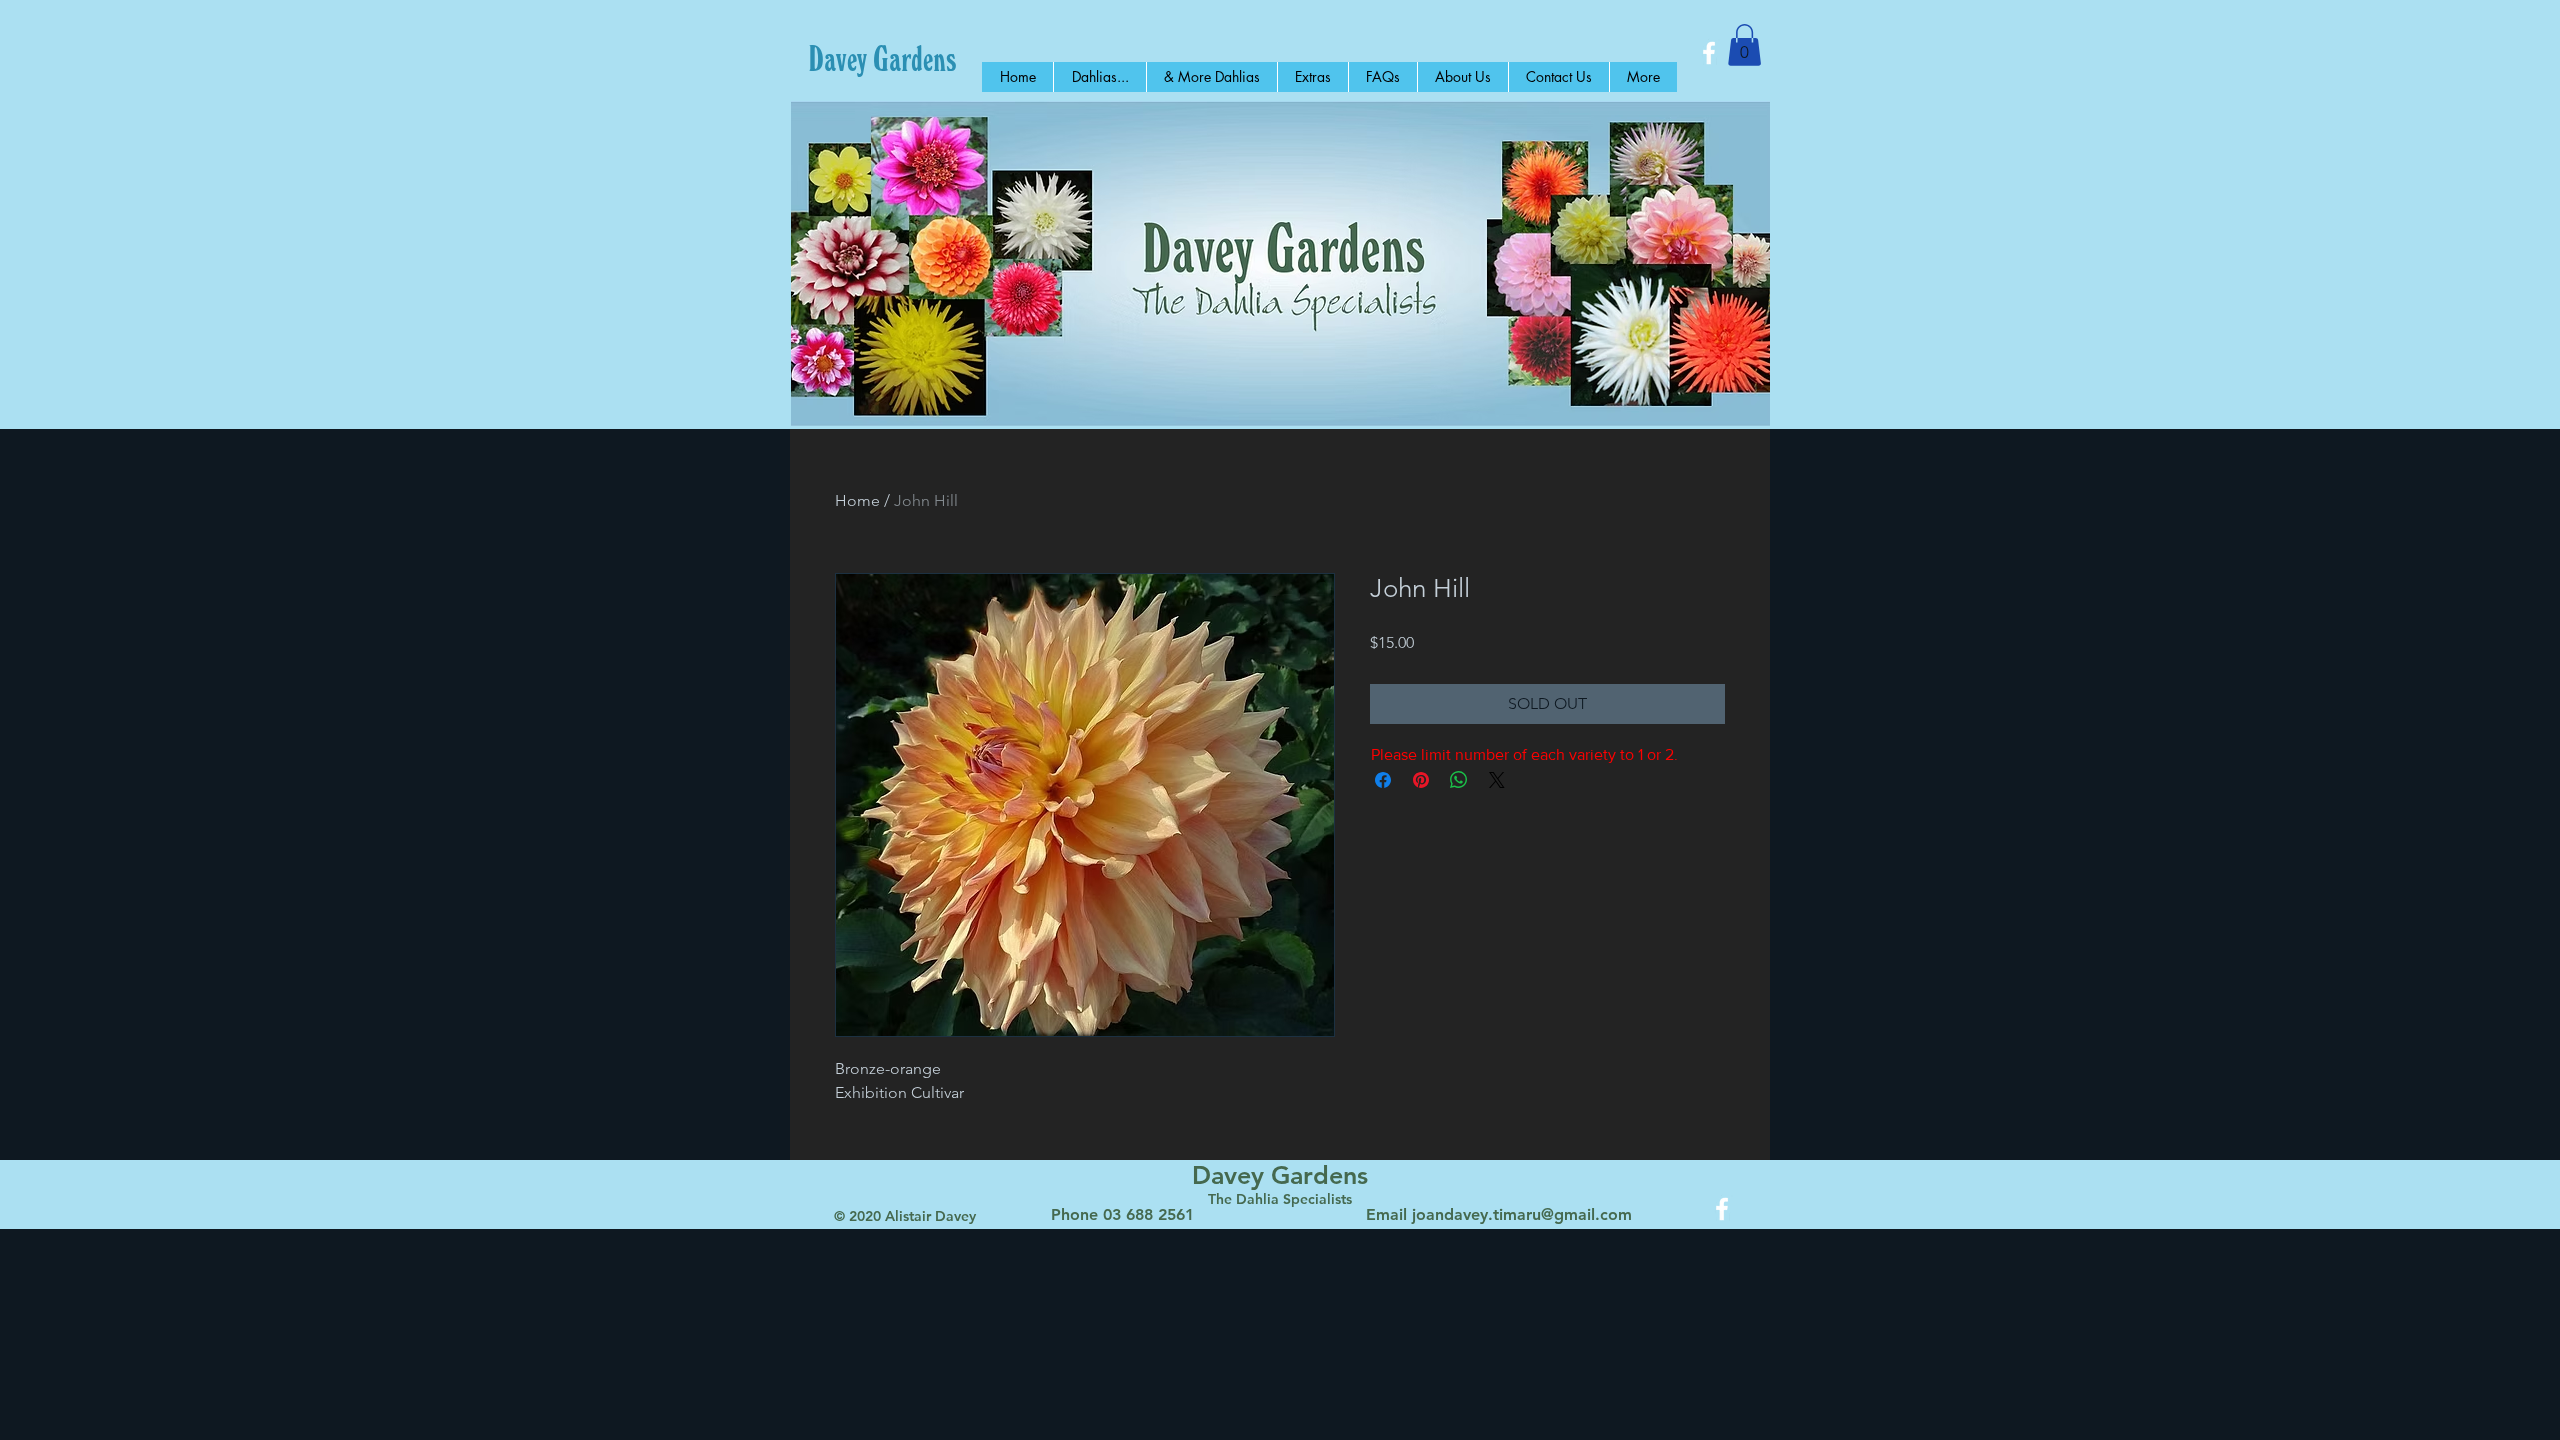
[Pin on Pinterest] (1421, 780)
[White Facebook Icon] (1709, 53)
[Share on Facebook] (1383, 780)
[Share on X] (1497, 780)
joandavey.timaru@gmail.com (1522, 1214)
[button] (1744, 45)
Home (857, 500)
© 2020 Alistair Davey (905, 1216)
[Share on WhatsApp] (1459, 780)
